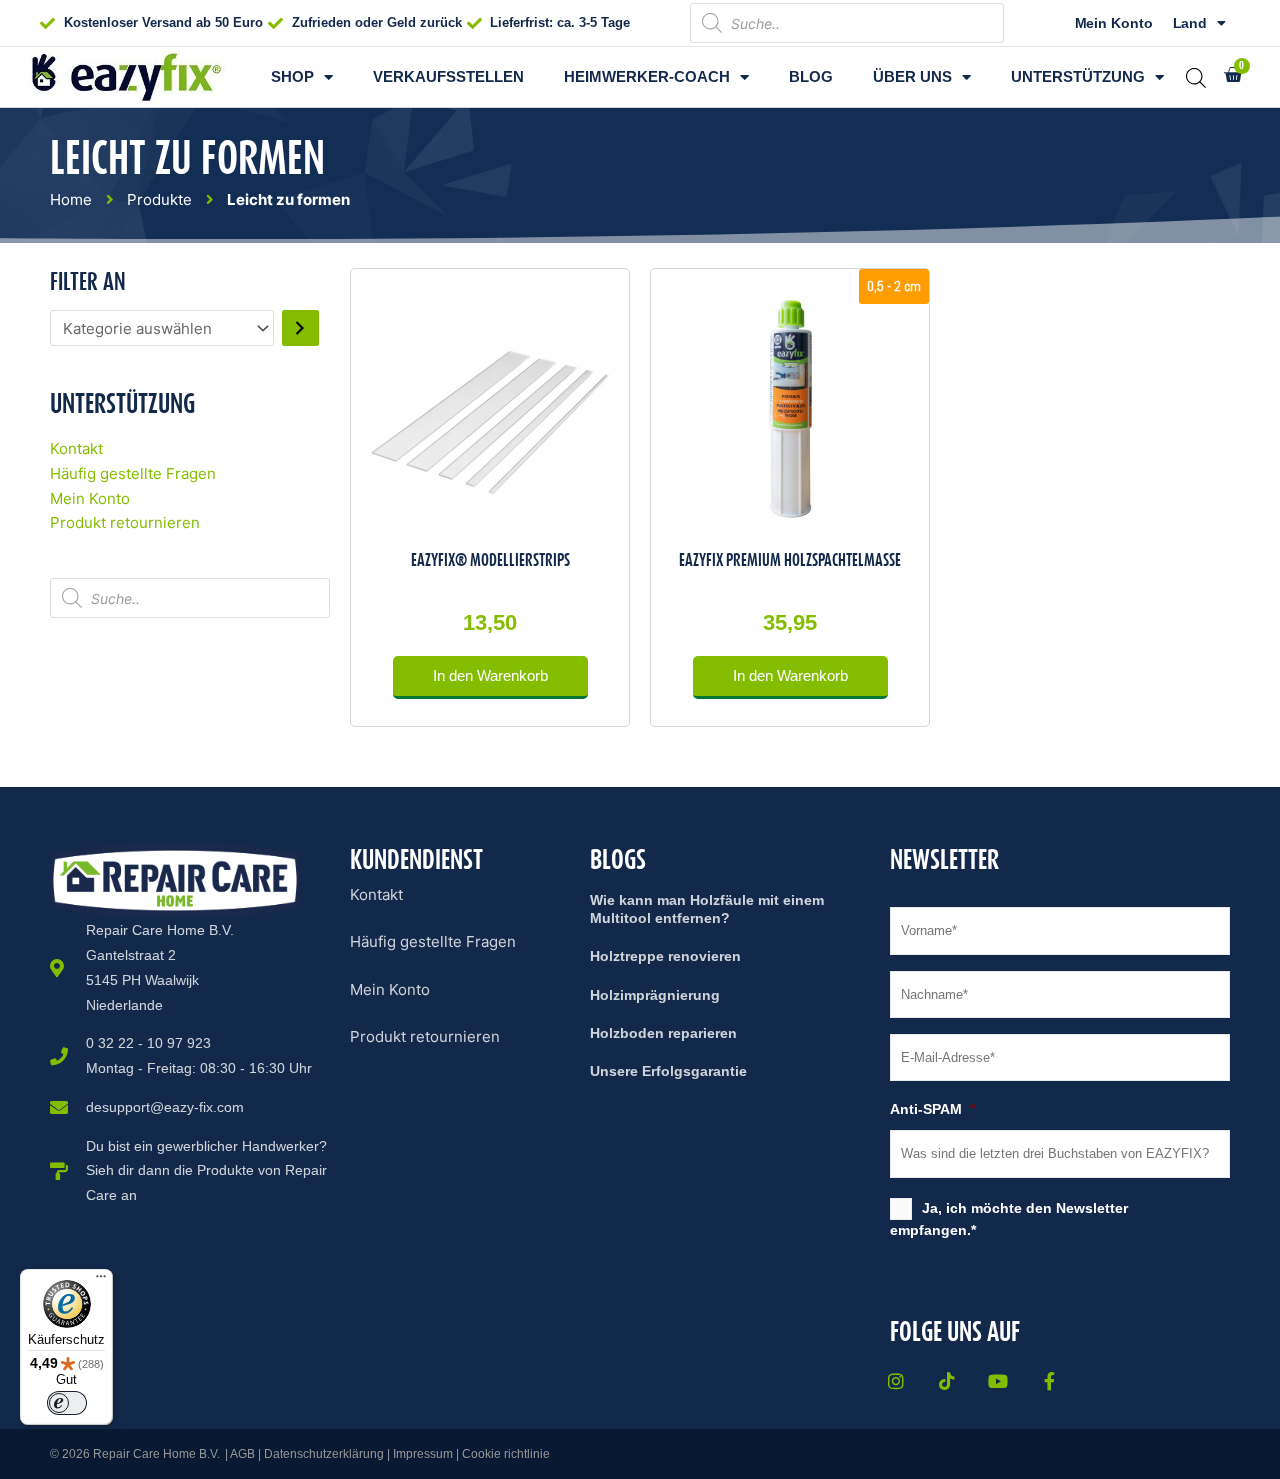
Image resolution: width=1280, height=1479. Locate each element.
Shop (292, 76)
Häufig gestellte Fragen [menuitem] (433, 941)
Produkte (159, 199)
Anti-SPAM (932, 1109)
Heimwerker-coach (647, 76)
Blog (811, 76)
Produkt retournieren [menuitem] (425, 1036)
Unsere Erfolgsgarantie (668, 1071)
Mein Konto (1114, 23)
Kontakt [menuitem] (376, 894)
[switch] (67, 1403)
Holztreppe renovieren (665, 956)
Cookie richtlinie (506, 1454)
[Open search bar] (1196, 77)
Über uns (912, 76)
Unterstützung (1078, 76)
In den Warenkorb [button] (490, 675)
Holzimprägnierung (655, 995)
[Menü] (101, 1281)
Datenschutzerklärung (324, 1454)
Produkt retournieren (125, 522)
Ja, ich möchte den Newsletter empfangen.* (1009, 1219)
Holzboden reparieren (663, 1033)
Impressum (423, 1454)
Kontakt (76, 448)
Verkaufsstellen (448, 76)
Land (1190, 23)
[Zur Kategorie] (300, 328)
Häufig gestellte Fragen (133, 473)
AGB (242, 1454)
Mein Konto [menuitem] (390, 989)
